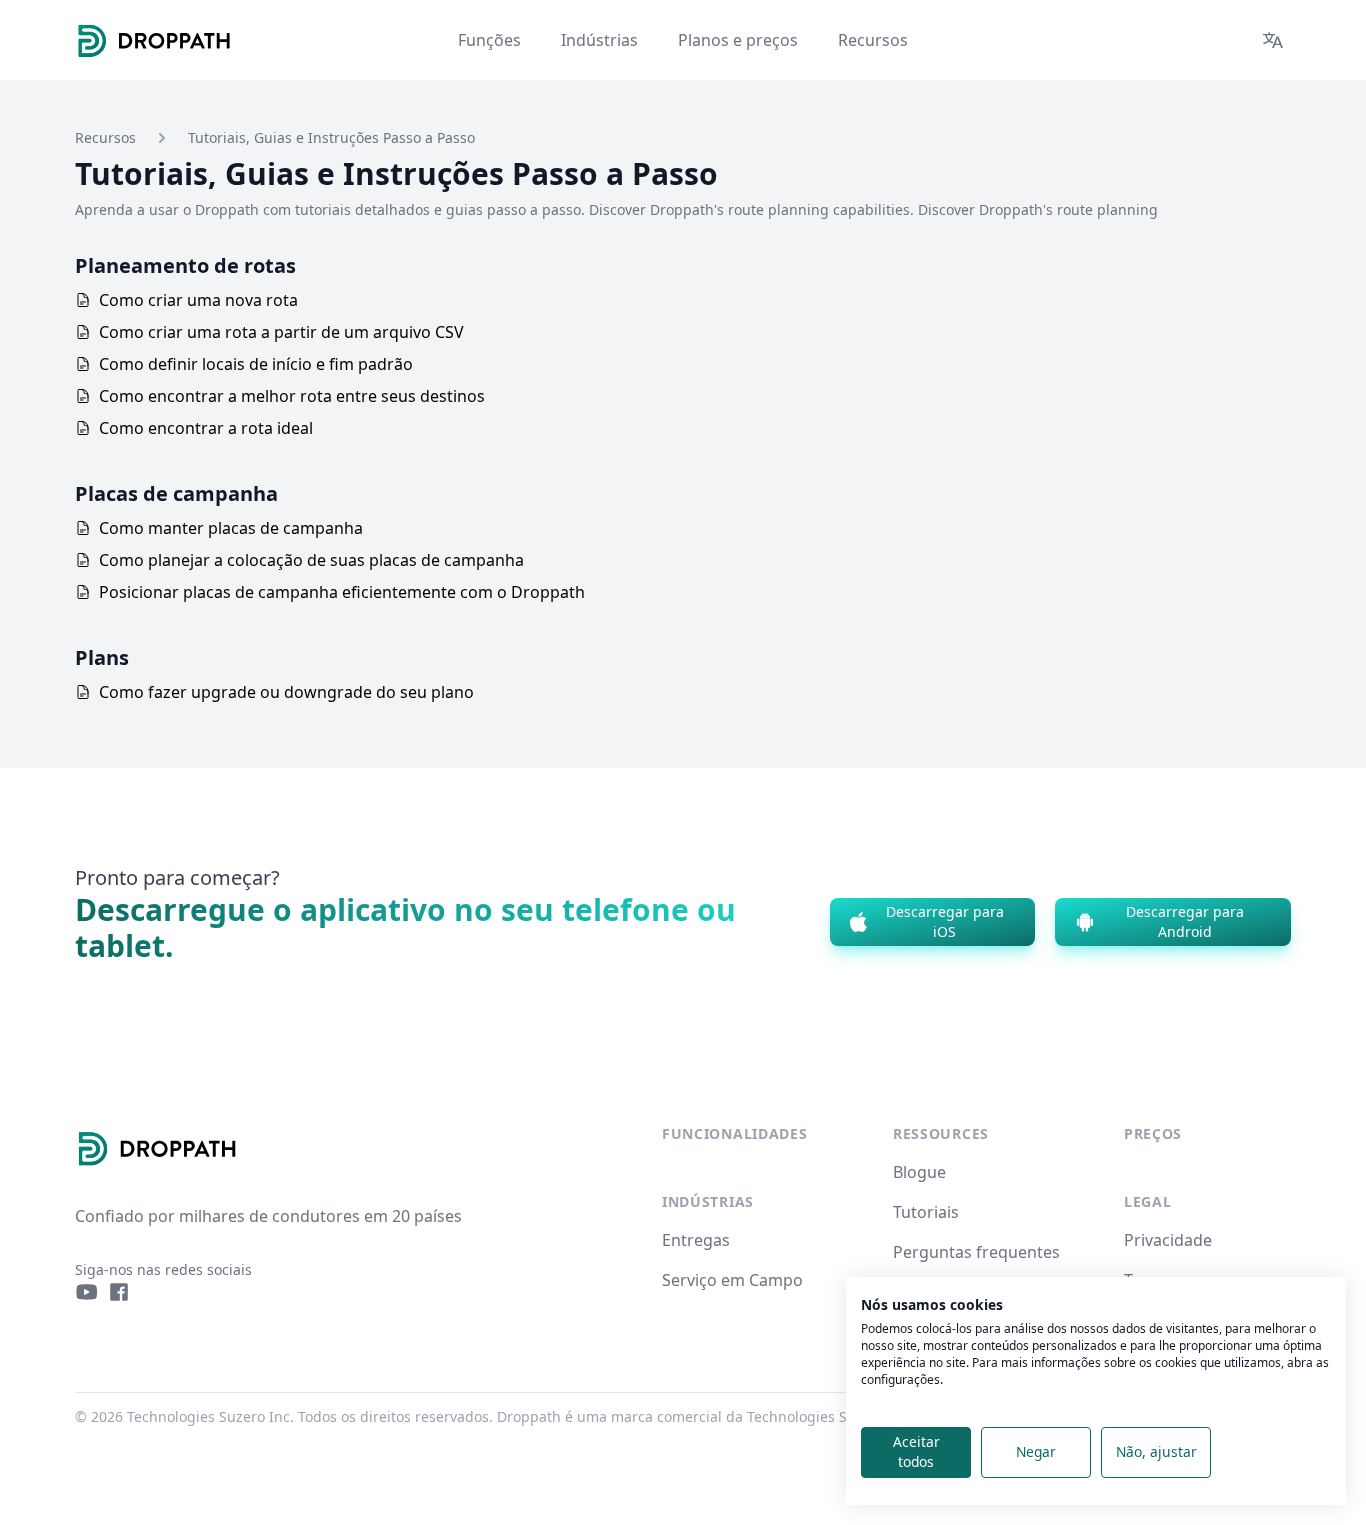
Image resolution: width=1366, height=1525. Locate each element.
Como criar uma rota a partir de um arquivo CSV (281, 332)
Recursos (105, 137)
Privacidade (1168, 1240)
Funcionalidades (735, 1133)
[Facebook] (119, 1292)
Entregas (696, 1240)
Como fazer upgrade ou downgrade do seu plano (286, 692)
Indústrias (708, 1201)
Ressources (941, 1133)
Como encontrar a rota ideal (206, 428)
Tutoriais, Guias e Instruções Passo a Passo (331, 137)
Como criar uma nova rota (198, 300)
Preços (1153, 1133)
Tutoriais (926, 1212)
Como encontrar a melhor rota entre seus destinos (292, 396)
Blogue (919, 1172)
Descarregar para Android (1185, 921)
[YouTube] (87, 1292)
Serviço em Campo (732, 1280)
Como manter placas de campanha (231, 528)
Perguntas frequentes (976, 1252)
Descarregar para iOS (945, 921)
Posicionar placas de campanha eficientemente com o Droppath (342, 592)
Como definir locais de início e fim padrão (256, 364)
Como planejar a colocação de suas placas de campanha (311, 560)
